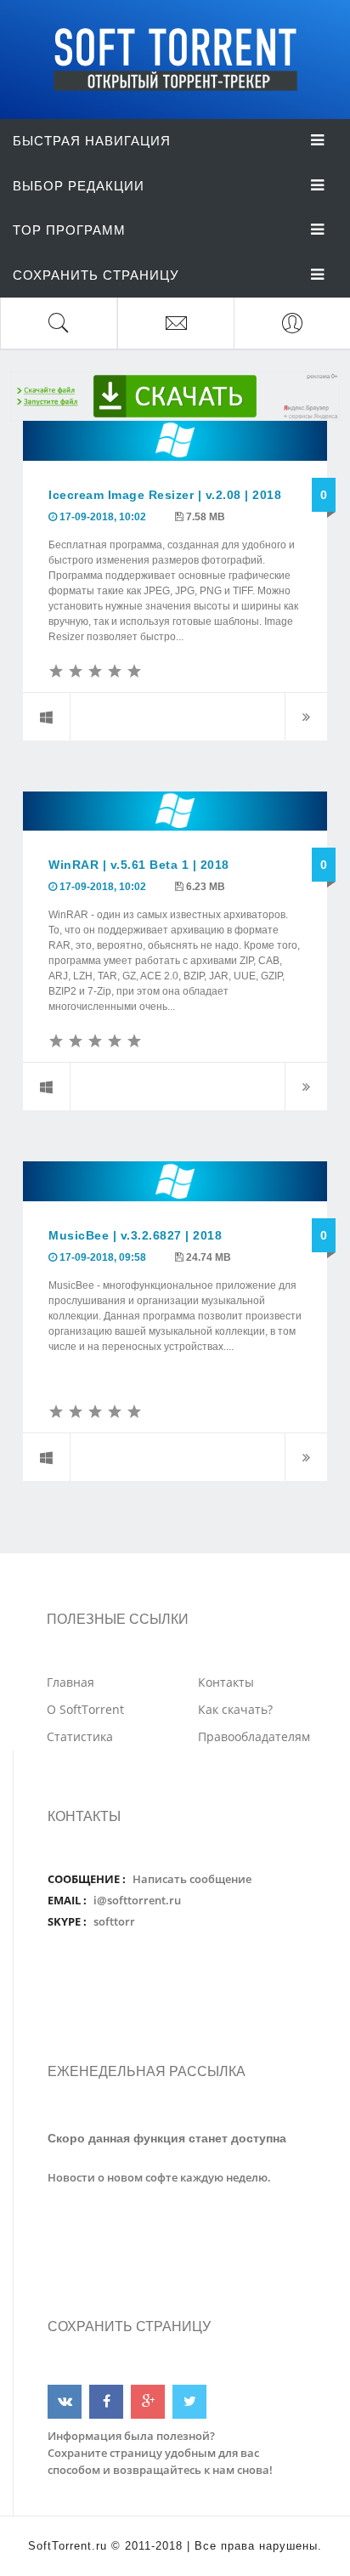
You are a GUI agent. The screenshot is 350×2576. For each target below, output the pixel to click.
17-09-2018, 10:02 (103, 517)
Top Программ (69, 230)
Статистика (80, 1736)
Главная (71, 1682)
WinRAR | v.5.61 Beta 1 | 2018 (139, 865)
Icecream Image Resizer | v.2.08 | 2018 (165, 495)
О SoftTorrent (85, 1709)
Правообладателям (254, 1736)
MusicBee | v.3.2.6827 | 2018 (135, 1235)
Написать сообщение (192, 1879)
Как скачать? (235, 1709)
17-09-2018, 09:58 (103, 1257)
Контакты (226, 1682)
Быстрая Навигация (92, 141)
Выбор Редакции (79, 186)
